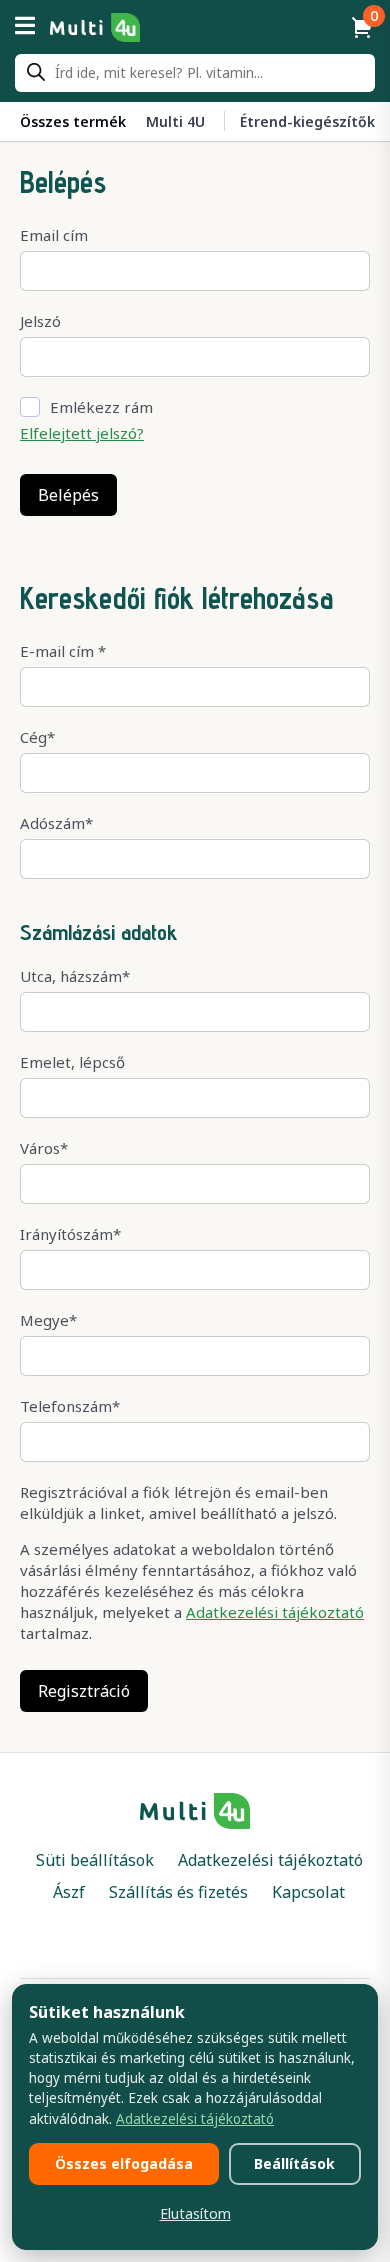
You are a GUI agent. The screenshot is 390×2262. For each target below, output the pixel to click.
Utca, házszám (75, 976)
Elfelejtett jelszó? (82, 433)
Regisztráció (84, 1691)
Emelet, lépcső (72, 1062)
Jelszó (40, 321)
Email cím (54, 235)
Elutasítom (195, 2213)
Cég (37, 737)
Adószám (56, 823)
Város (44, 1148)
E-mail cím (63, 651)
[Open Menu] (25, 27)
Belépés (68, 495)
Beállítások (294, 2163)
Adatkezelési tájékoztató (275, 1612)
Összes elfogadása (124, 2163)
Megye (48, 1320)
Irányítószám (70, 1234)
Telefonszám (70, 1406)
